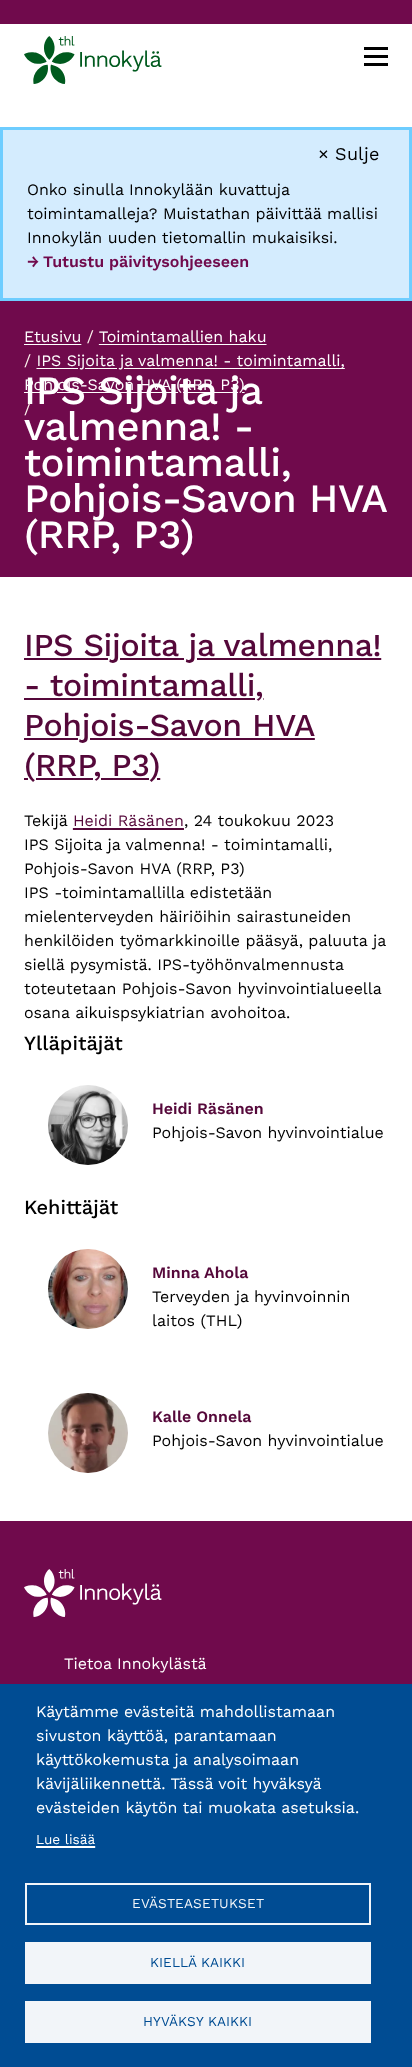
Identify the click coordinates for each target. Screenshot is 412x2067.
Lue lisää (65, 1840)
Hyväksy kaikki (197, 2021)
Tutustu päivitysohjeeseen (146, 261)
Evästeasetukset (198, 1903)
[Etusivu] (93, 63)
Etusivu (52, 336)
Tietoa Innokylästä (135, 1663)
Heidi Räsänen (128, 820)
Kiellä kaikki (197, 1962)
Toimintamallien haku (183, 336)
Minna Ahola (200, 1272)
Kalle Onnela (202, 1416)
